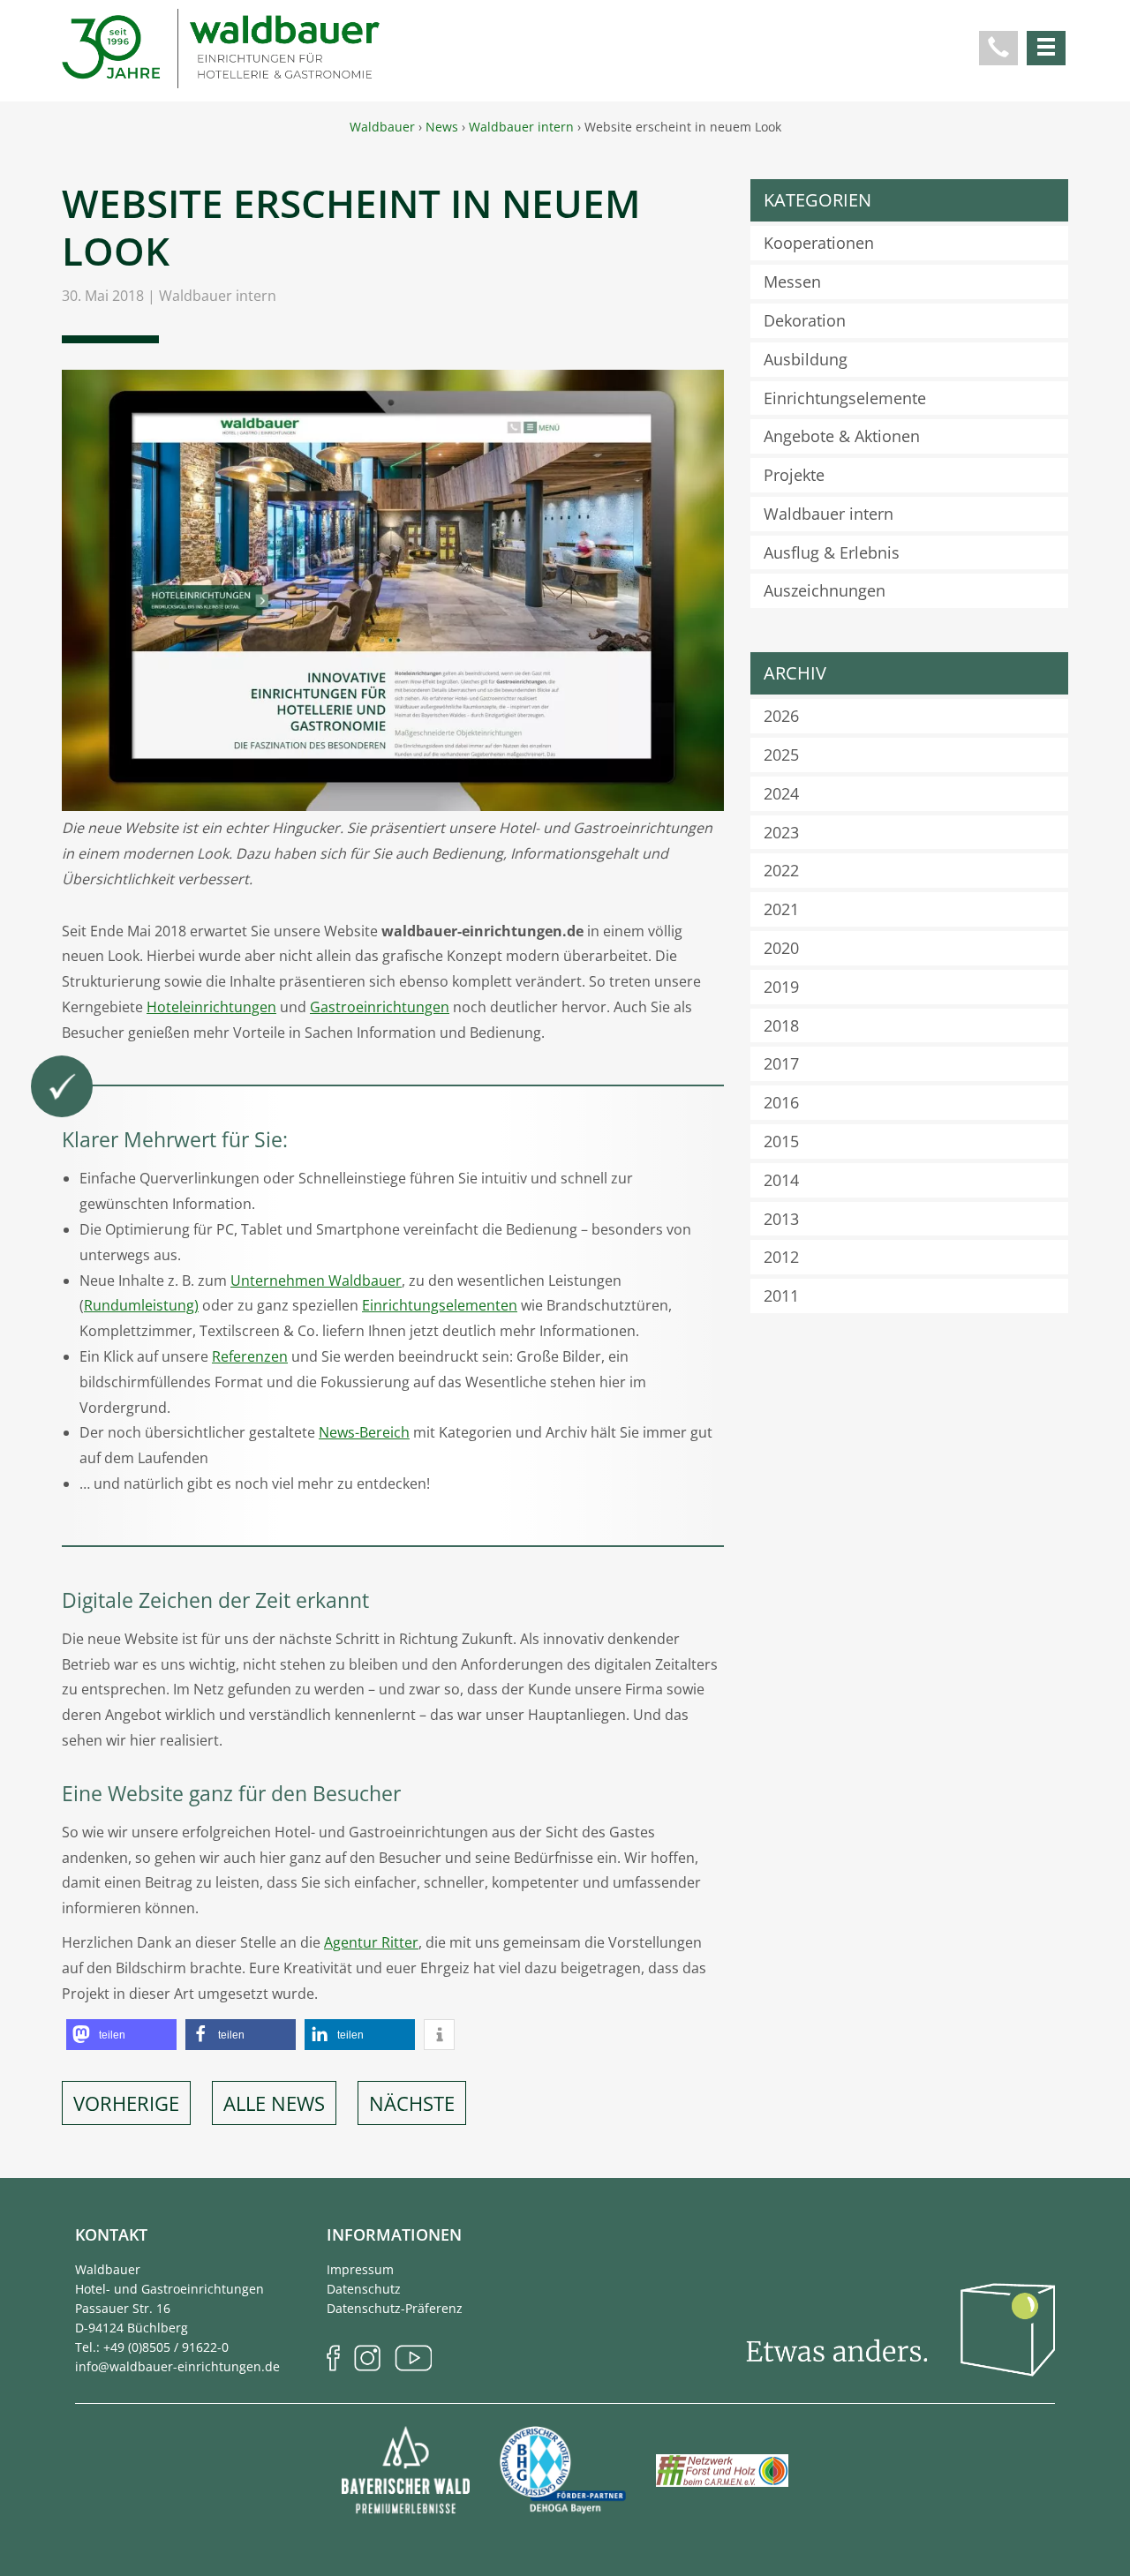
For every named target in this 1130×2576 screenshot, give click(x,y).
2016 (781, 1102)
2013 (781, 1219)
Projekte (794, 475)
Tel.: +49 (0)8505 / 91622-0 (152, 2347)
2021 (781, 909)
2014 (781, 1180)
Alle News (274, 2103)
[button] (121, 2035)
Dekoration (805, 320)
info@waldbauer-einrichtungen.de (177, 2366)
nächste (412, 2103)
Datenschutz (364, 2289)
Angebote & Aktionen (842, 436)
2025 (781, 755)
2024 (781, 793)
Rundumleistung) (141, 1305)
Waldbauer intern (218, 296)
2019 (781, 987)
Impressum (360, 2269)
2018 (781, 1025)
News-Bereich (364, 1432)
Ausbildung (806, 359)
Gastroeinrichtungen (380, 1007)
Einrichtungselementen (440, 1305)
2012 (781, 1257)
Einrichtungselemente (845, 398)
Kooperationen (819, 243)
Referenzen (250, 1356)
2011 (781, 1296)
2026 (781, 716)
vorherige (126, 2103)
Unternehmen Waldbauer (316, 1280)
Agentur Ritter (371, 1942)
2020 (781, 948)
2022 (781, 870)
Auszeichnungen (825, 590)
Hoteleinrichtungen (211, 1007)
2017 (781, 1063)
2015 (781, 1141)
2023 (781, 832)
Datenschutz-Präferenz (395, 2308)
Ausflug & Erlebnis (832, 552)
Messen (792, 282)
